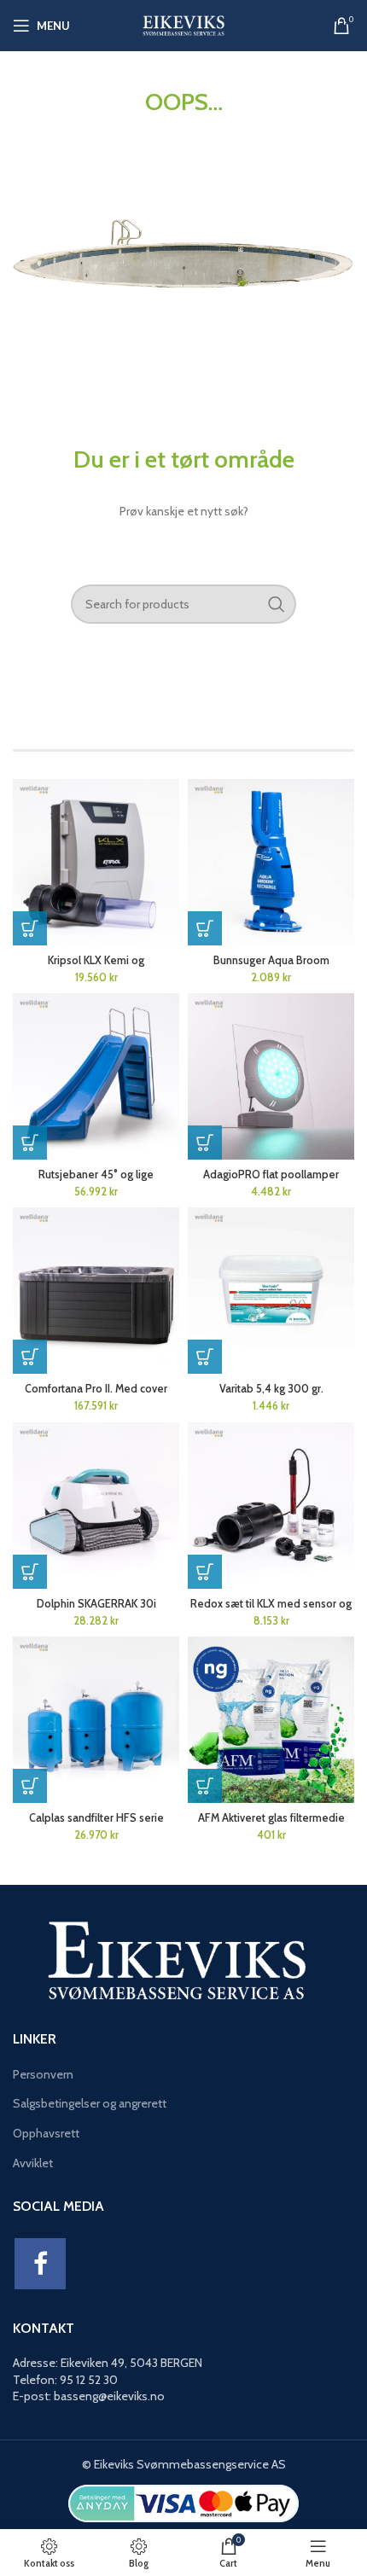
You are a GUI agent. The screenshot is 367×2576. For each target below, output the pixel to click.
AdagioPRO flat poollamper (271, 1175)
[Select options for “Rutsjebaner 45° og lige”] (30, 1143)
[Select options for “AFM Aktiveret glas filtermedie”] (205, 1786)
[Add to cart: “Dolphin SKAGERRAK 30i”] (30, 1572)
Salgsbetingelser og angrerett (90, 2103)
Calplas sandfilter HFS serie (96, 1818)
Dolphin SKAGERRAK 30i (96, 1604)
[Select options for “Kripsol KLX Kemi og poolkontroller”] (30, 928)
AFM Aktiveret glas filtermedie (271, 1818)
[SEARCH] (277, 604)
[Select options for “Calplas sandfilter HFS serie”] (30, 1786)
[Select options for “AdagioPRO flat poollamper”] (205, 1143)
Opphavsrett (46, 2133)
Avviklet (33, 2163)
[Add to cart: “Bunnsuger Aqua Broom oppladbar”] (205, 928)
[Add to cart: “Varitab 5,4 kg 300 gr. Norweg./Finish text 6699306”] (205, 1357)
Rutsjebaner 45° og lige (96, 1175)
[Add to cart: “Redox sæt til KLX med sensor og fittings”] (205, 1572)
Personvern (43, 2074)
